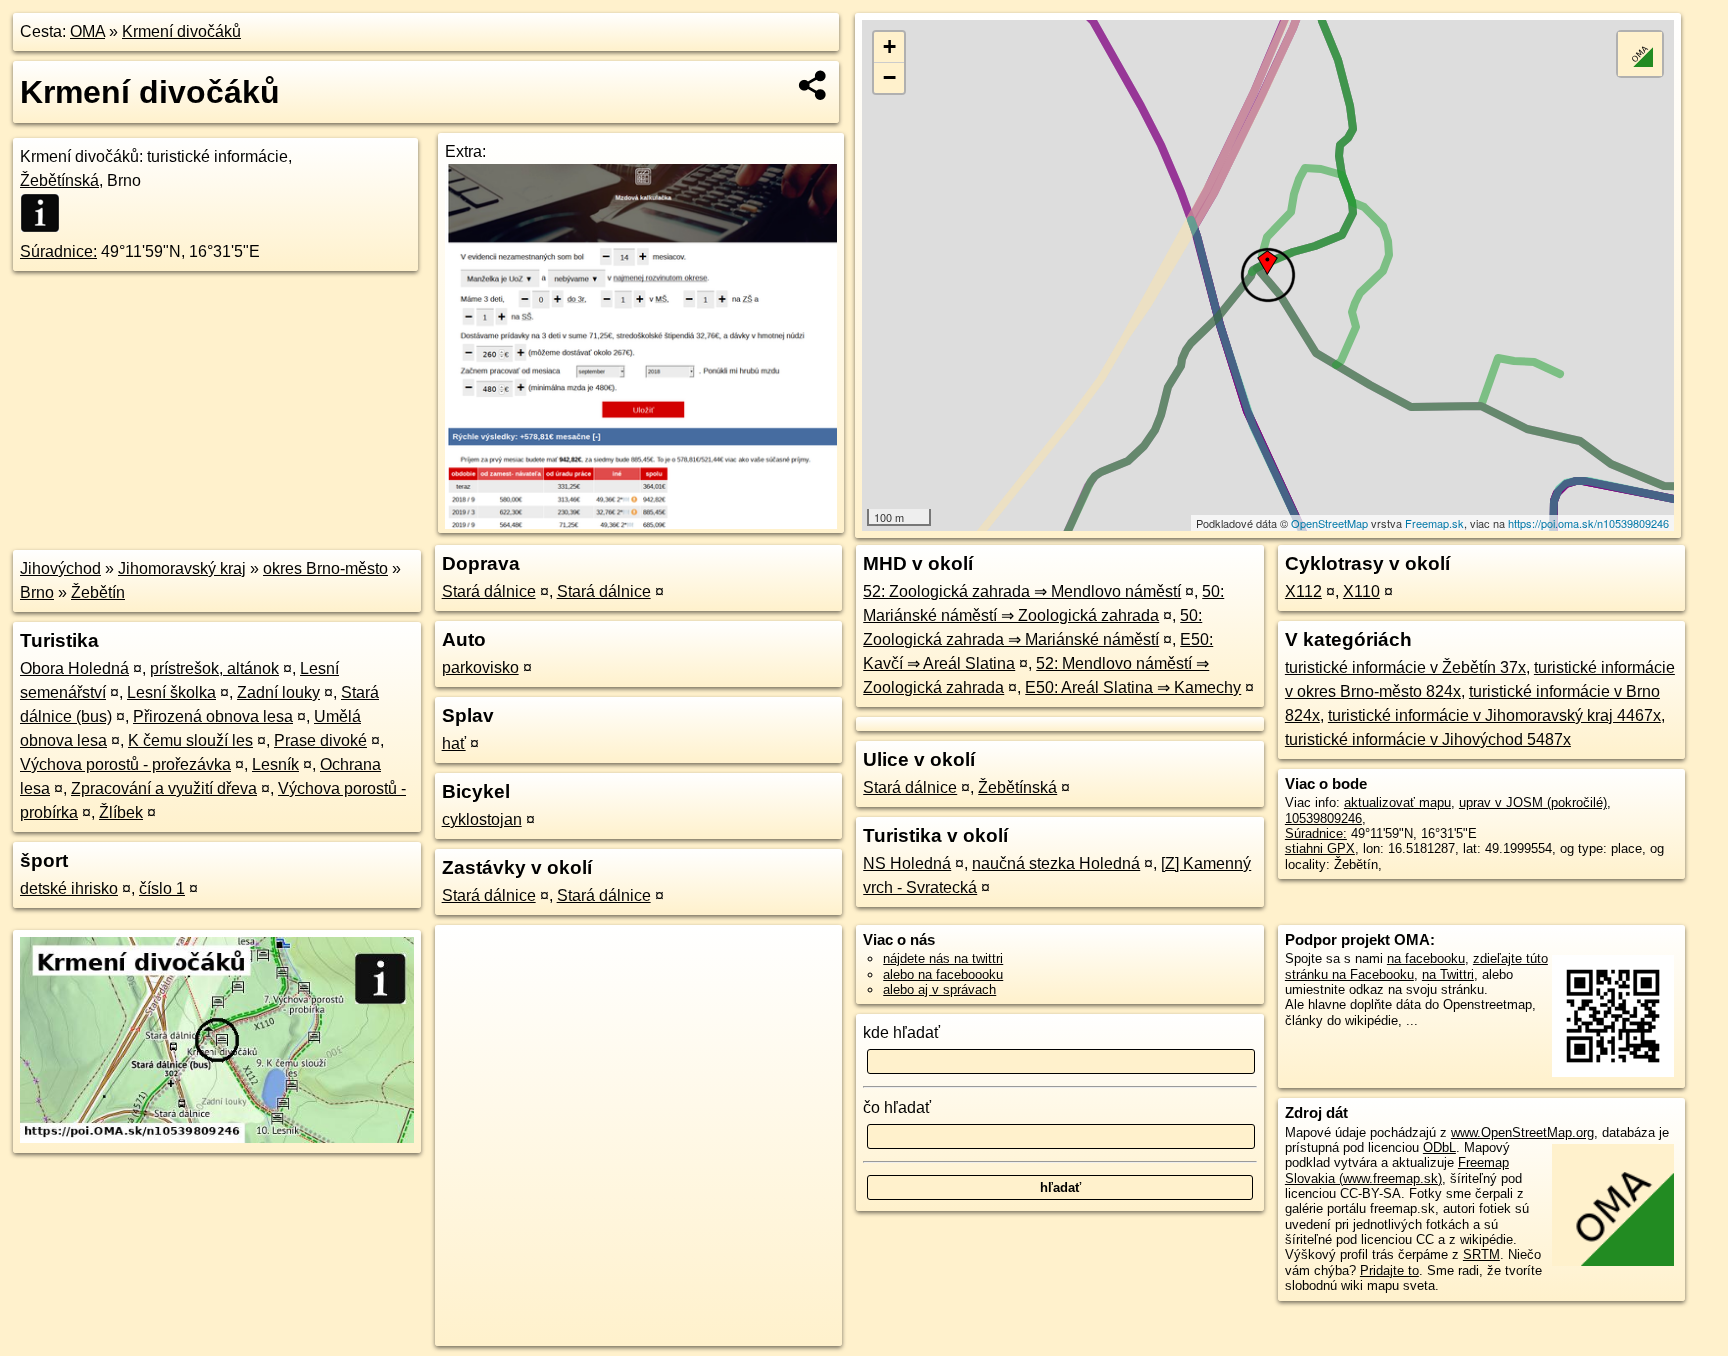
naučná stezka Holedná (1056, 863)
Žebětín (98, 592)
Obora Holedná (74, 668)
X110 (1361, 591)
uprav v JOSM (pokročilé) (1533, 802)
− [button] (889, 77)
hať (454, 743)
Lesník (275, 764)
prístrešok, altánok (214, 668)
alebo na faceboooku (943, 974)
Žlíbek (121, 812)
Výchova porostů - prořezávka (125, 764)
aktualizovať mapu (1397, 802)
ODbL (1439, 1147)
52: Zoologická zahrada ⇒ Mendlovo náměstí (1022, 591)
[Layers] (1640, 54)
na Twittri (1448, 974)
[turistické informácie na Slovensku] (46, 213)
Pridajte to (1389, 1270)
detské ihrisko (69, 888)
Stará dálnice (489, 591)
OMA (87, 31)
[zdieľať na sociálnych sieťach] (813, 85)
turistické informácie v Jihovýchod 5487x (1428, 739)
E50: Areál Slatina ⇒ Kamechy (1133, 687)
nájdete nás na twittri (943, 958)
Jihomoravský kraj (182, 568)
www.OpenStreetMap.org (1522, 1132)
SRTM (1481, 1254)
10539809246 (1323, 818)
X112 (1303, 591)
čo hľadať (897, 1107)
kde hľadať (901, 1032)
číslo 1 (162, 888)
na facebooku (1426, 958)
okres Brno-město (325, 568)
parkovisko (480, 667)
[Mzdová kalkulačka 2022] (640, 523)
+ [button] (889, 46)
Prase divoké (320, 740)
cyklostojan (482, 819)
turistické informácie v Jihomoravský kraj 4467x (1494, 715)
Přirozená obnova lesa (213, 716)
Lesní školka (171, 692)
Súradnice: (58, 251)
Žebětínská (59, 180)
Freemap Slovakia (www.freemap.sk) (1397, 1170)
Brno (37, 592)
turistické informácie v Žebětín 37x (1405, 667)
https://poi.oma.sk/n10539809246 (1588, 523)
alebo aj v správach (939, 989)
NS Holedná (907, 863)
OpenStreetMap (1329, 523)
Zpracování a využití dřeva (164, 788)
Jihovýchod (60, 568)
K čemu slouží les (190, 740)
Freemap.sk (1434, 523)
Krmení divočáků (181, 31)
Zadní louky (278, 692)
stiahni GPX (1320, 848)
